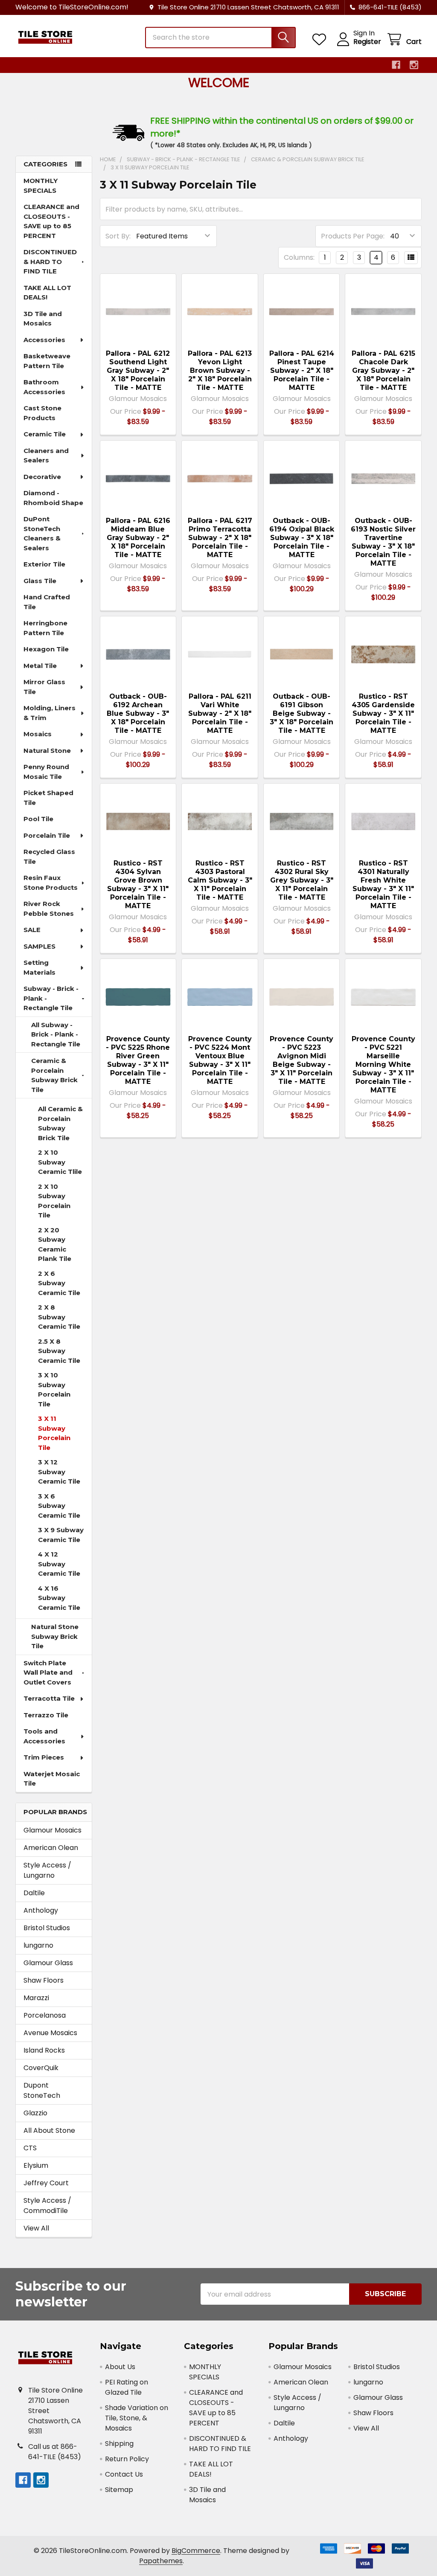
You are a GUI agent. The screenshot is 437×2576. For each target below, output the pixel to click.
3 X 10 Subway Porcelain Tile (54, 1390)
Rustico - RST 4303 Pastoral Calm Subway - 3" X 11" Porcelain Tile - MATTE (220, 880)
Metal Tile (40, 666)
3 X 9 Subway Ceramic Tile (61, 1535)
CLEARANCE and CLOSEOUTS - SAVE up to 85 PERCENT (51, 221)
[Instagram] (414, 65)
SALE (32, 930)
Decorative (42, 477)
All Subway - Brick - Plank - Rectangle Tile (56, 1034)
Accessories (44, 340)
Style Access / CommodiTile (47, 2206)
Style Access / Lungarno (47, 1870)
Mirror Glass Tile (44, 687)
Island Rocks (44, 2050)
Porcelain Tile (47, 835)
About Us (120, 2367)
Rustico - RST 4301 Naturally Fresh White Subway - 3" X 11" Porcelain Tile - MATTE (383, 884)
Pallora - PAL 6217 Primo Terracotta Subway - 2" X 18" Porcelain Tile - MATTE (220, 538)
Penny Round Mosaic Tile (46, 772)
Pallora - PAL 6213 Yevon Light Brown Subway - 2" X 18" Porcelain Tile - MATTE (220, 370)
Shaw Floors (44, 1980)
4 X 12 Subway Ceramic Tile (59, 1564)
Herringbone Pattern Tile (45, 628)
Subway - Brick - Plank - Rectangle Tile (51, 998)
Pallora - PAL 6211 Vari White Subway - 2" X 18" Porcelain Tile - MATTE (220, 713)
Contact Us (124, 2474)
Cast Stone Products (42, 413)
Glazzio (35, 2113)
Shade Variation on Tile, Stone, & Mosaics (137, 2418)
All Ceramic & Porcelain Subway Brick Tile (60, 1123)
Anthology (41, 1910)
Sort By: (118, 236)
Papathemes (161, 2561)
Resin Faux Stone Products (51, 883)
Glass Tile (40, 581)
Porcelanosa (45, 2015)
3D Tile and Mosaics (43, 319)
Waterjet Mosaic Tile (52, 1779)
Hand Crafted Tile (47, 602)
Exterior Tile (44, 564)
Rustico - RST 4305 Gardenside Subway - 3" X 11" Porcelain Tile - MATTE (383, 713)
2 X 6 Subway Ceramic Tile (59, 1283)
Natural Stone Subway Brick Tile (55, 1636)
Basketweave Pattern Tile (47, 361)
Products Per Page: (353, 236)
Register (367, 42)
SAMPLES (39, 946)
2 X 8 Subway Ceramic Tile (59, 1317)
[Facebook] (396, 65)
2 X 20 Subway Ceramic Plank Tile (55, 1244)
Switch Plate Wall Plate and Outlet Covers (48, 1673)
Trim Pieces (44, 1757)
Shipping (119, 2444)
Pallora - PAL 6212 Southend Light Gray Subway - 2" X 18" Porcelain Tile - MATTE (138, 370)
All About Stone (49, 2130)
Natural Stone (47, 751)
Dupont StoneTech (42, 2090)
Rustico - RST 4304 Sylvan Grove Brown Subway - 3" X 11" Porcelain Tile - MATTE (138, 884)
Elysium (36, 2165)
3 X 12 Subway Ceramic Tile (59, 1472)
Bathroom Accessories (44, 387)
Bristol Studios (47, 1928)
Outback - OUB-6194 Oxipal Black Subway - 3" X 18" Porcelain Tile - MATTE (302, 538)
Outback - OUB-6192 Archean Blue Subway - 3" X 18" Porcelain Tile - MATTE (138, 713)
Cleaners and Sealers (46, 456)
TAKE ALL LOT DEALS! (47, 293)
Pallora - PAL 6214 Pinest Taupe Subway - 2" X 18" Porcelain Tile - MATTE (302, 370)
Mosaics (38, 734)
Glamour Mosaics (52, 1830)
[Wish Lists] (321, 39)
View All (36, 2228)
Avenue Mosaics (50, 2033)
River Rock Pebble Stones (49, 909)
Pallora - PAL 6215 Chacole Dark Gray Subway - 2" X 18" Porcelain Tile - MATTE (383, 370)
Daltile (34, 1893)
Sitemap (119, 2490)
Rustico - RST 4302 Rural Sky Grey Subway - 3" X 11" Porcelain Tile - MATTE (302, 880)
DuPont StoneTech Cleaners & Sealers (42, 533)
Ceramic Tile (45, 434)
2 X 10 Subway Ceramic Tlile (60, 1162)
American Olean (51, 1848)
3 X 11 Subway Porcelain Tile (54, 1433)
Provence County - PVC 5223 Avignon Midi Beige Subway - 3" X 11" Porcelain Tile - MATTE (302, 1060)
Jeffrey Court (46, 2183)
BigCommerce (196, 2551)
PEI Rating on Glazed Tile (127, 2387)
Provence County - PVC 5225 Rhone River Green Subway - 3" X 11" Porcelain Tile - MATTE (138, 1060)
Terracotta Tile (49, 1698)
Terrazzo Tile (46, 1715)
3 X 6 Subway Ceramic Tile (59, 1506)
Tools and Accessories (44, 1736)
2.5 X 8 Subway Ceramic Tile (59, 1351)
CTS (30, 2148)
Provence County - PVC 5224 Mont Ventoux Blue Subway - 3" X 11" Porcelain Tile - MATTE (220, 1060)
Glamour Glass (48, 1963)
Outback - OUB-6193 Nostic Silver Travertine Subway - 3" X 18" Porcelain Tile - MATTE (383, 542)
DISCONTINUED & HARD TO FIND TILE (50, 261)
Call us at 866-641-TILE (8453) (55, 2452)
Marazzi (36, 1998)
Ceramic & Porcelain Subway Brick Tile (54, 1075)
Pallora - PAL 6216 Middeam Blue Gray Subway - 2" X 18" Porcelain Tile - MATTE (138, 538)
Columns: (299, 257)
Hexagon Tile (46, 649)
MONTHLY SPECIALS (41, 186)
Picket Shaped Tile (48, 798)
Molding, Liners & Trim (50, 713)
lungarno (38, 1945)
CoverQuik (41, 2068)
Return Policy (127, 2459)
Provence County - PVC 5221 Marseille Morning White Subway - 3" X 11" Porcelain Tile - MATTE (383, 1064)
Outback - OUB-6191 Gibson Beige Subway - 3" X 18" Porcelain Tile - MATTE (302, 713)
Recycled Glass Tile (49, 857)
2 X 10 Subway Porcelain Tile (54, 1201)
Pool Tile (38, 819)
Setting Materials (39, 967)
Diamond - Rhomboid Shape (53, 498)
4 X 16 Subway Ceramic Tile (59, 1598)
